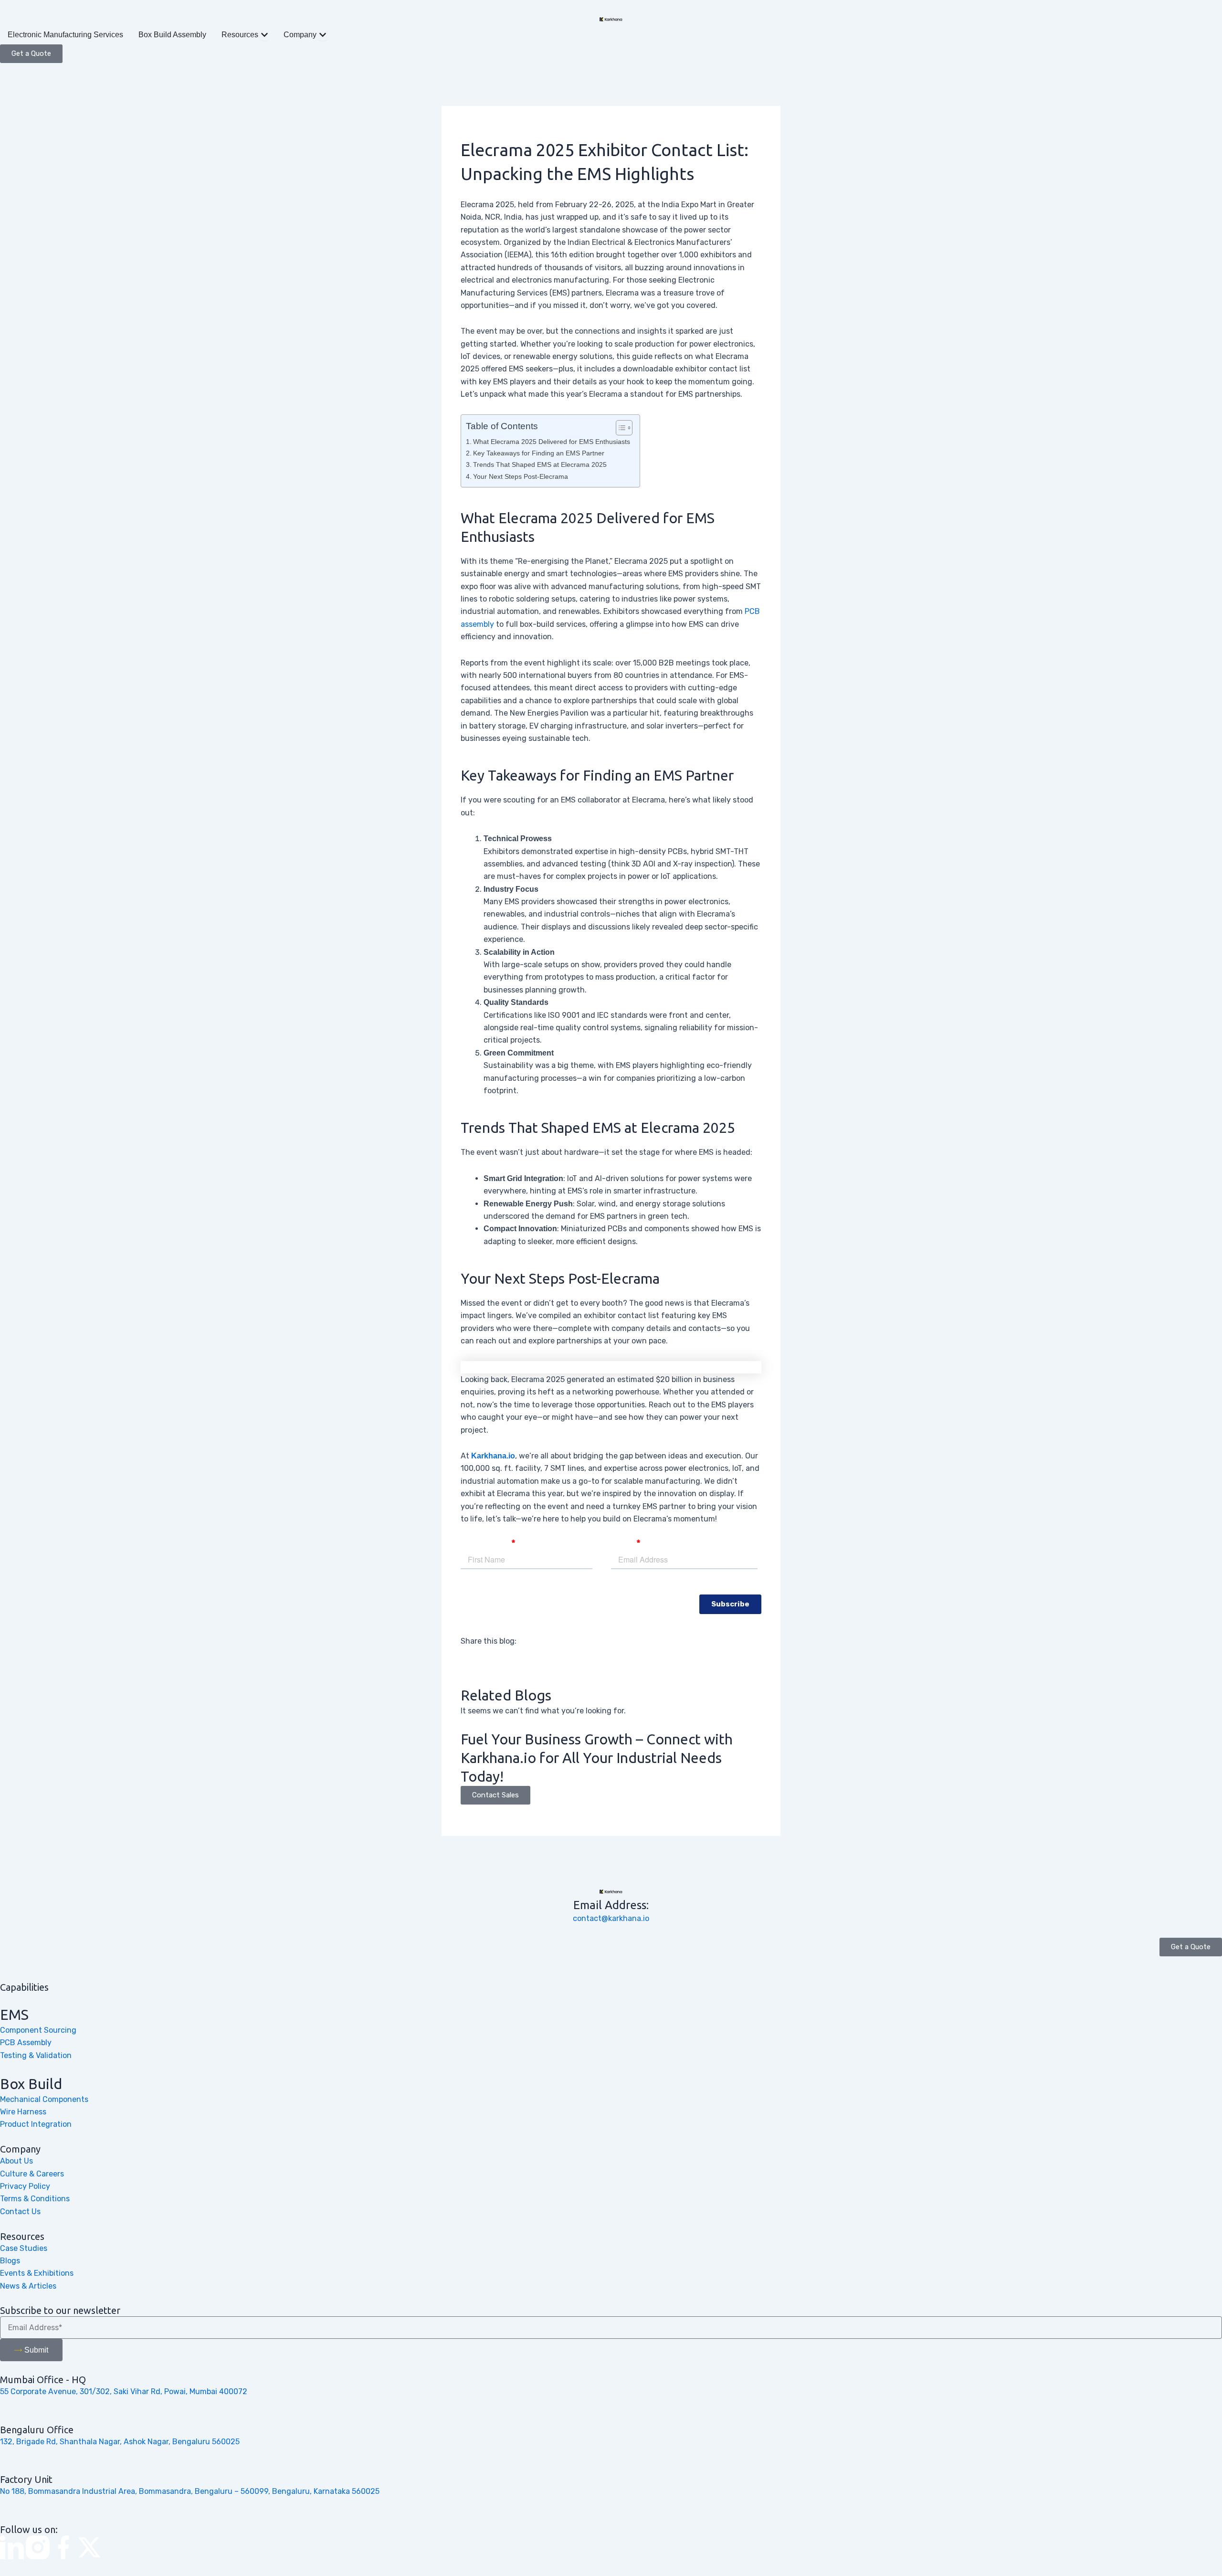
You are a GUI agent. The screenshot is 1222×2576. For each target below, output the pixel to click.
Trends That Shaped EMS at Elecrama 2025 (540, 465)
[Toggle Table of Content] (619, 428)
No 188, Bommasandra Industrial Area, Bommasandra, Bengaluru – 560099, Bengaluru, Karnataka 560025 (190, 2491)
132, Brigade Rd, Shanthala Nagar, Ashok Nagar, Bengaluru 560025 (120, 2442)
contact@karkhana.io (611, 1918)
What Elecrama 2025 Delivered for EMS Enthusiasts (552, 442)
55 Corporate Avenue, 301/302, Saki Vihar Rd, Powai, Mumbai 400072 (124, 2391)
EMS (14, 2015)
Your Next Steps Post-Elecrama (521, 476)
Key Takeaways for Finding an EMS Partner (539, 453)
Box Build (31, 2084)
